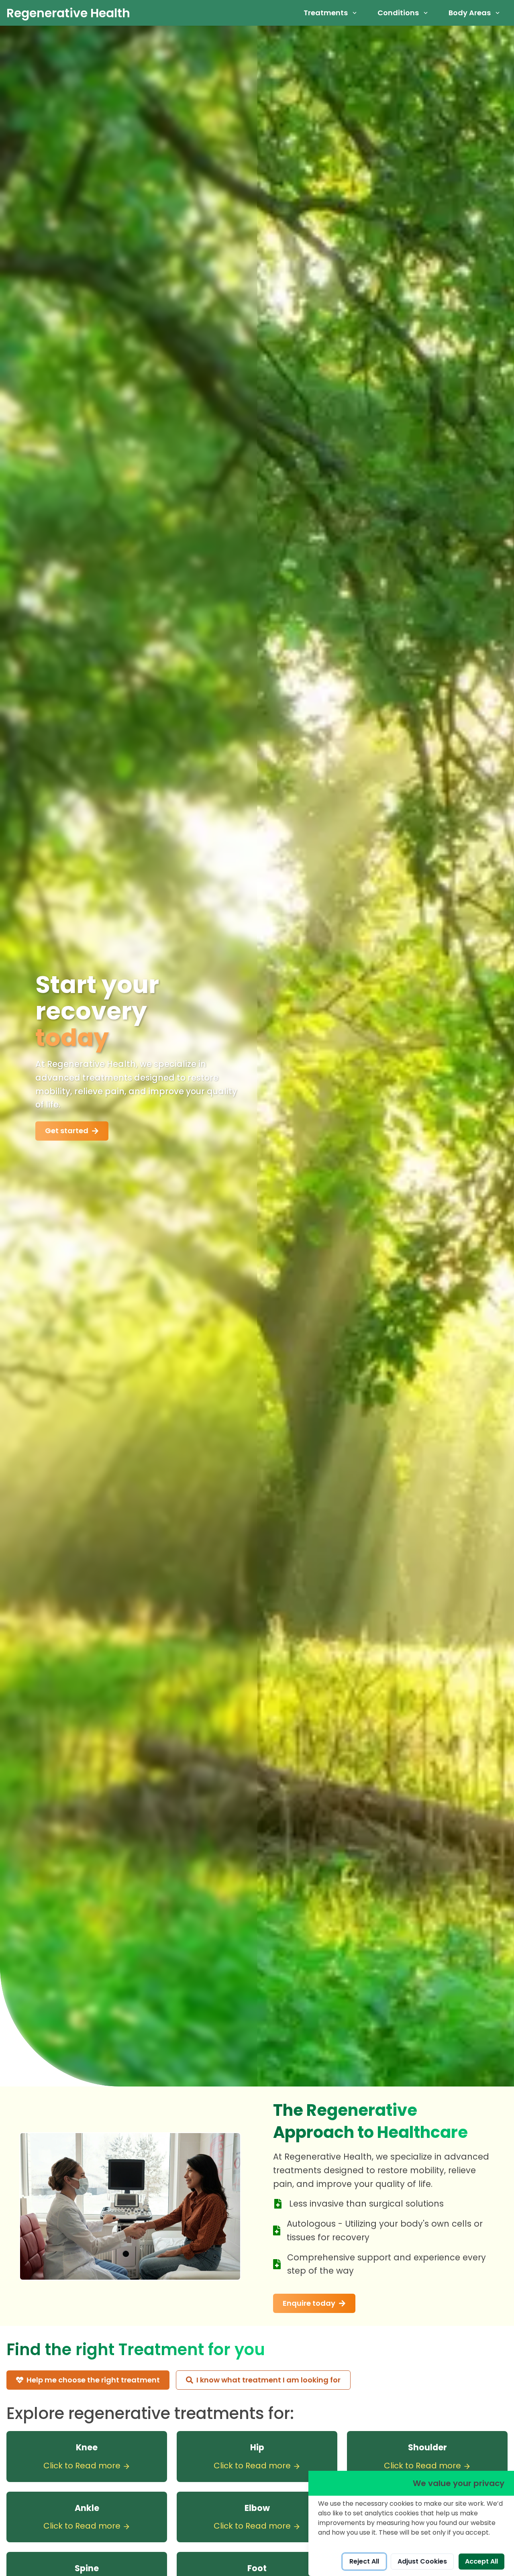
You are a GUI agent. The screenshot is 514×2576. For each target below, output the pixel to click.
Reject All (364, 2561)
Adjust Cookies (422, 2561)
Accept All (481, 2561)
